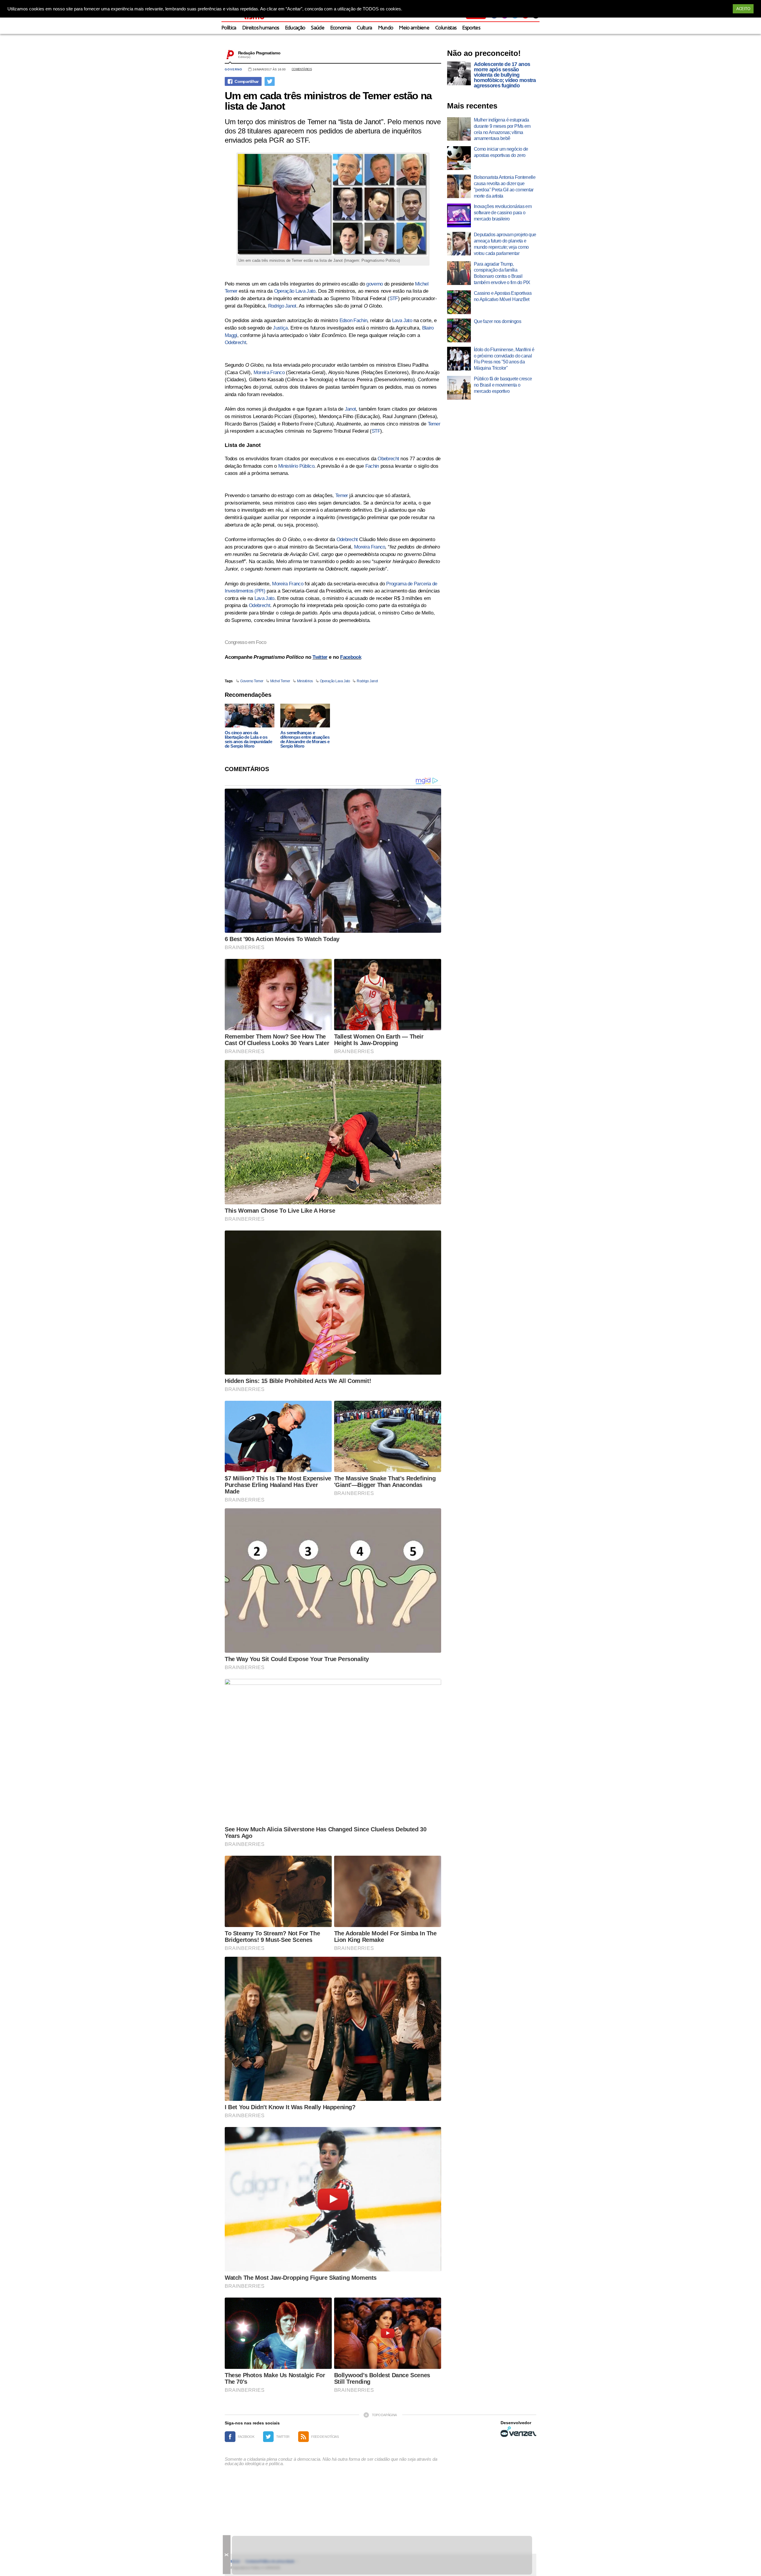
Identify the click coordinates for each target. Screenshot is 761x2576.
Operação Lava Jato (295, 291)
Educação (295, 28)
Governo (234, 69)
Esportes (471, 28)
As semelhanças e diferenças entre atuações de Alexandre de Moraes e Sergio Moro (305, 739)
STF (394, 298)
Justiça (280, 328)
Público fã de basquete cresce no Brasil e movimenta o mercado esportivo (503, 385)
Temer (434, 424)
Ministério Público (296, 466)
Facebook (351, 657)
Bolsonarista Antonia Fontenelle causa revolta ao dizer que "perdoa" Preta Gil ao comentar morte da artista (505, 186)
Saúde (318, 28)
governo (374, 284)
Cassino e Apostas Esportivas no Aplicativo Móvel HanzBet (503, 296)
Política (229, 28)
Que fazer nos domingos (497, 321)
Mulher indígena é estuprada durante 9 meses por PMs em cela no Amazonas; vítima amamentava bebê (502, 129)
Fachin (372, 466)
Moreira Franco (269, 372)
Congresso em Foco (245, 642)
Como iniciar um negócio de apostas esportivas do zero (501, 152)
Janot (350, 409)
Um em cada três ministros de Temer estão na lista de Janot (328, 101)
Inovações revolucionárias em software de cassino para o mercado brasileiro (503, 213)
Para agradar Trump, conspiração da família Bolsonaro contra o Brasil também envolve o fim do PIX (502, 273)
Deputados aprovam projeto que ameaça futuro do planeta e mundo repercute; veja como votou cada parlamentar (505, 244)
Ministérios (305, 681)
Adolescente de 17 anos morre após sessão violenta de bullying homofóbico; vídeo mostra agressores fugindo (505, 75)
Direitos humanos (261, 28)
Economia (341, 28)
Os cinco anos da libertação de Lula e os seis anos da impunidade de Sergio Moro (248, 739)
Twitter (320, 657)
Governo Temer (252, 681)
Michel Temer (280, 681)
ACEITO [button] (743, 9)
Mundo (386, 28)
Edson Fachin (353, 320)
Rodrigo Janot (282, 306)
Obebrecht (388, 459)
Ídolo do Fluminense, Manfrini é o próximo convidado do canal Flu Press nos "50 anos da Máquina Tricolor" (504, 359)
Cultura (364, 28)
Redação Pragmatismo (259, 53)
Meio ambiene (414, 28)
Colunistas (446, 28)
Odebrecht (235, 342)
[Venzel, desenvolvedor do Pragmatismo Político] (518, 2432)
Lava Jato (402, 320)
